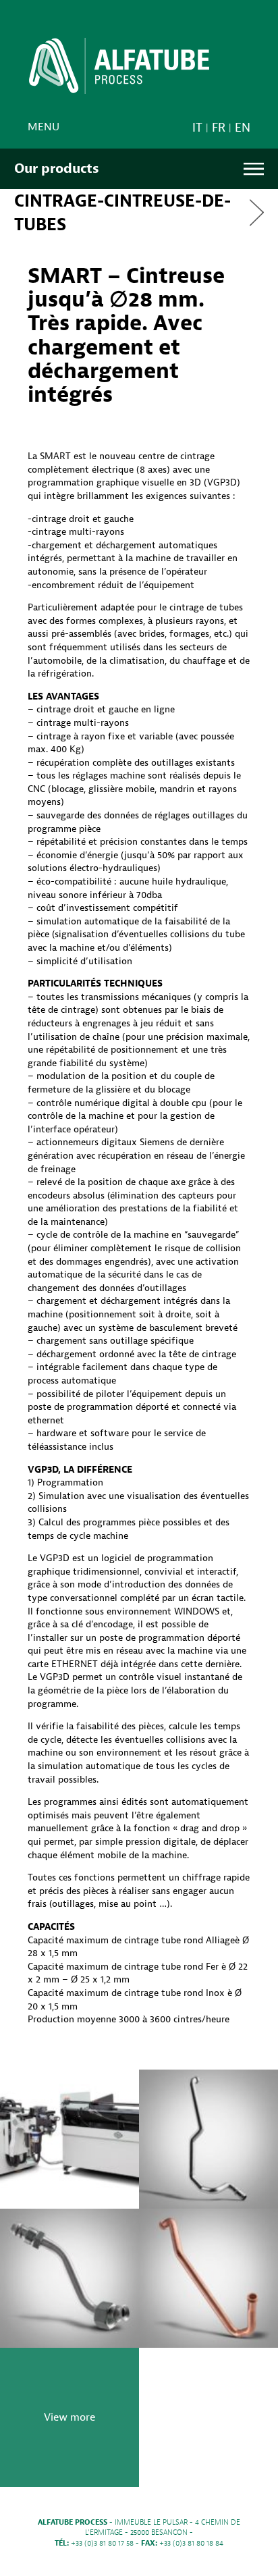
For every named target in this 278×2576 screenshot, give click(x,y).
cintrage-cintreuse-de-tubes (122, 213)
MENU (254, 169)
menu (44, 127)
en (243, 128)
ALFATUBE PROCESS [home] (119, 70)
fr (219, 128)
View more (69, 2417)
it (197, 128)
